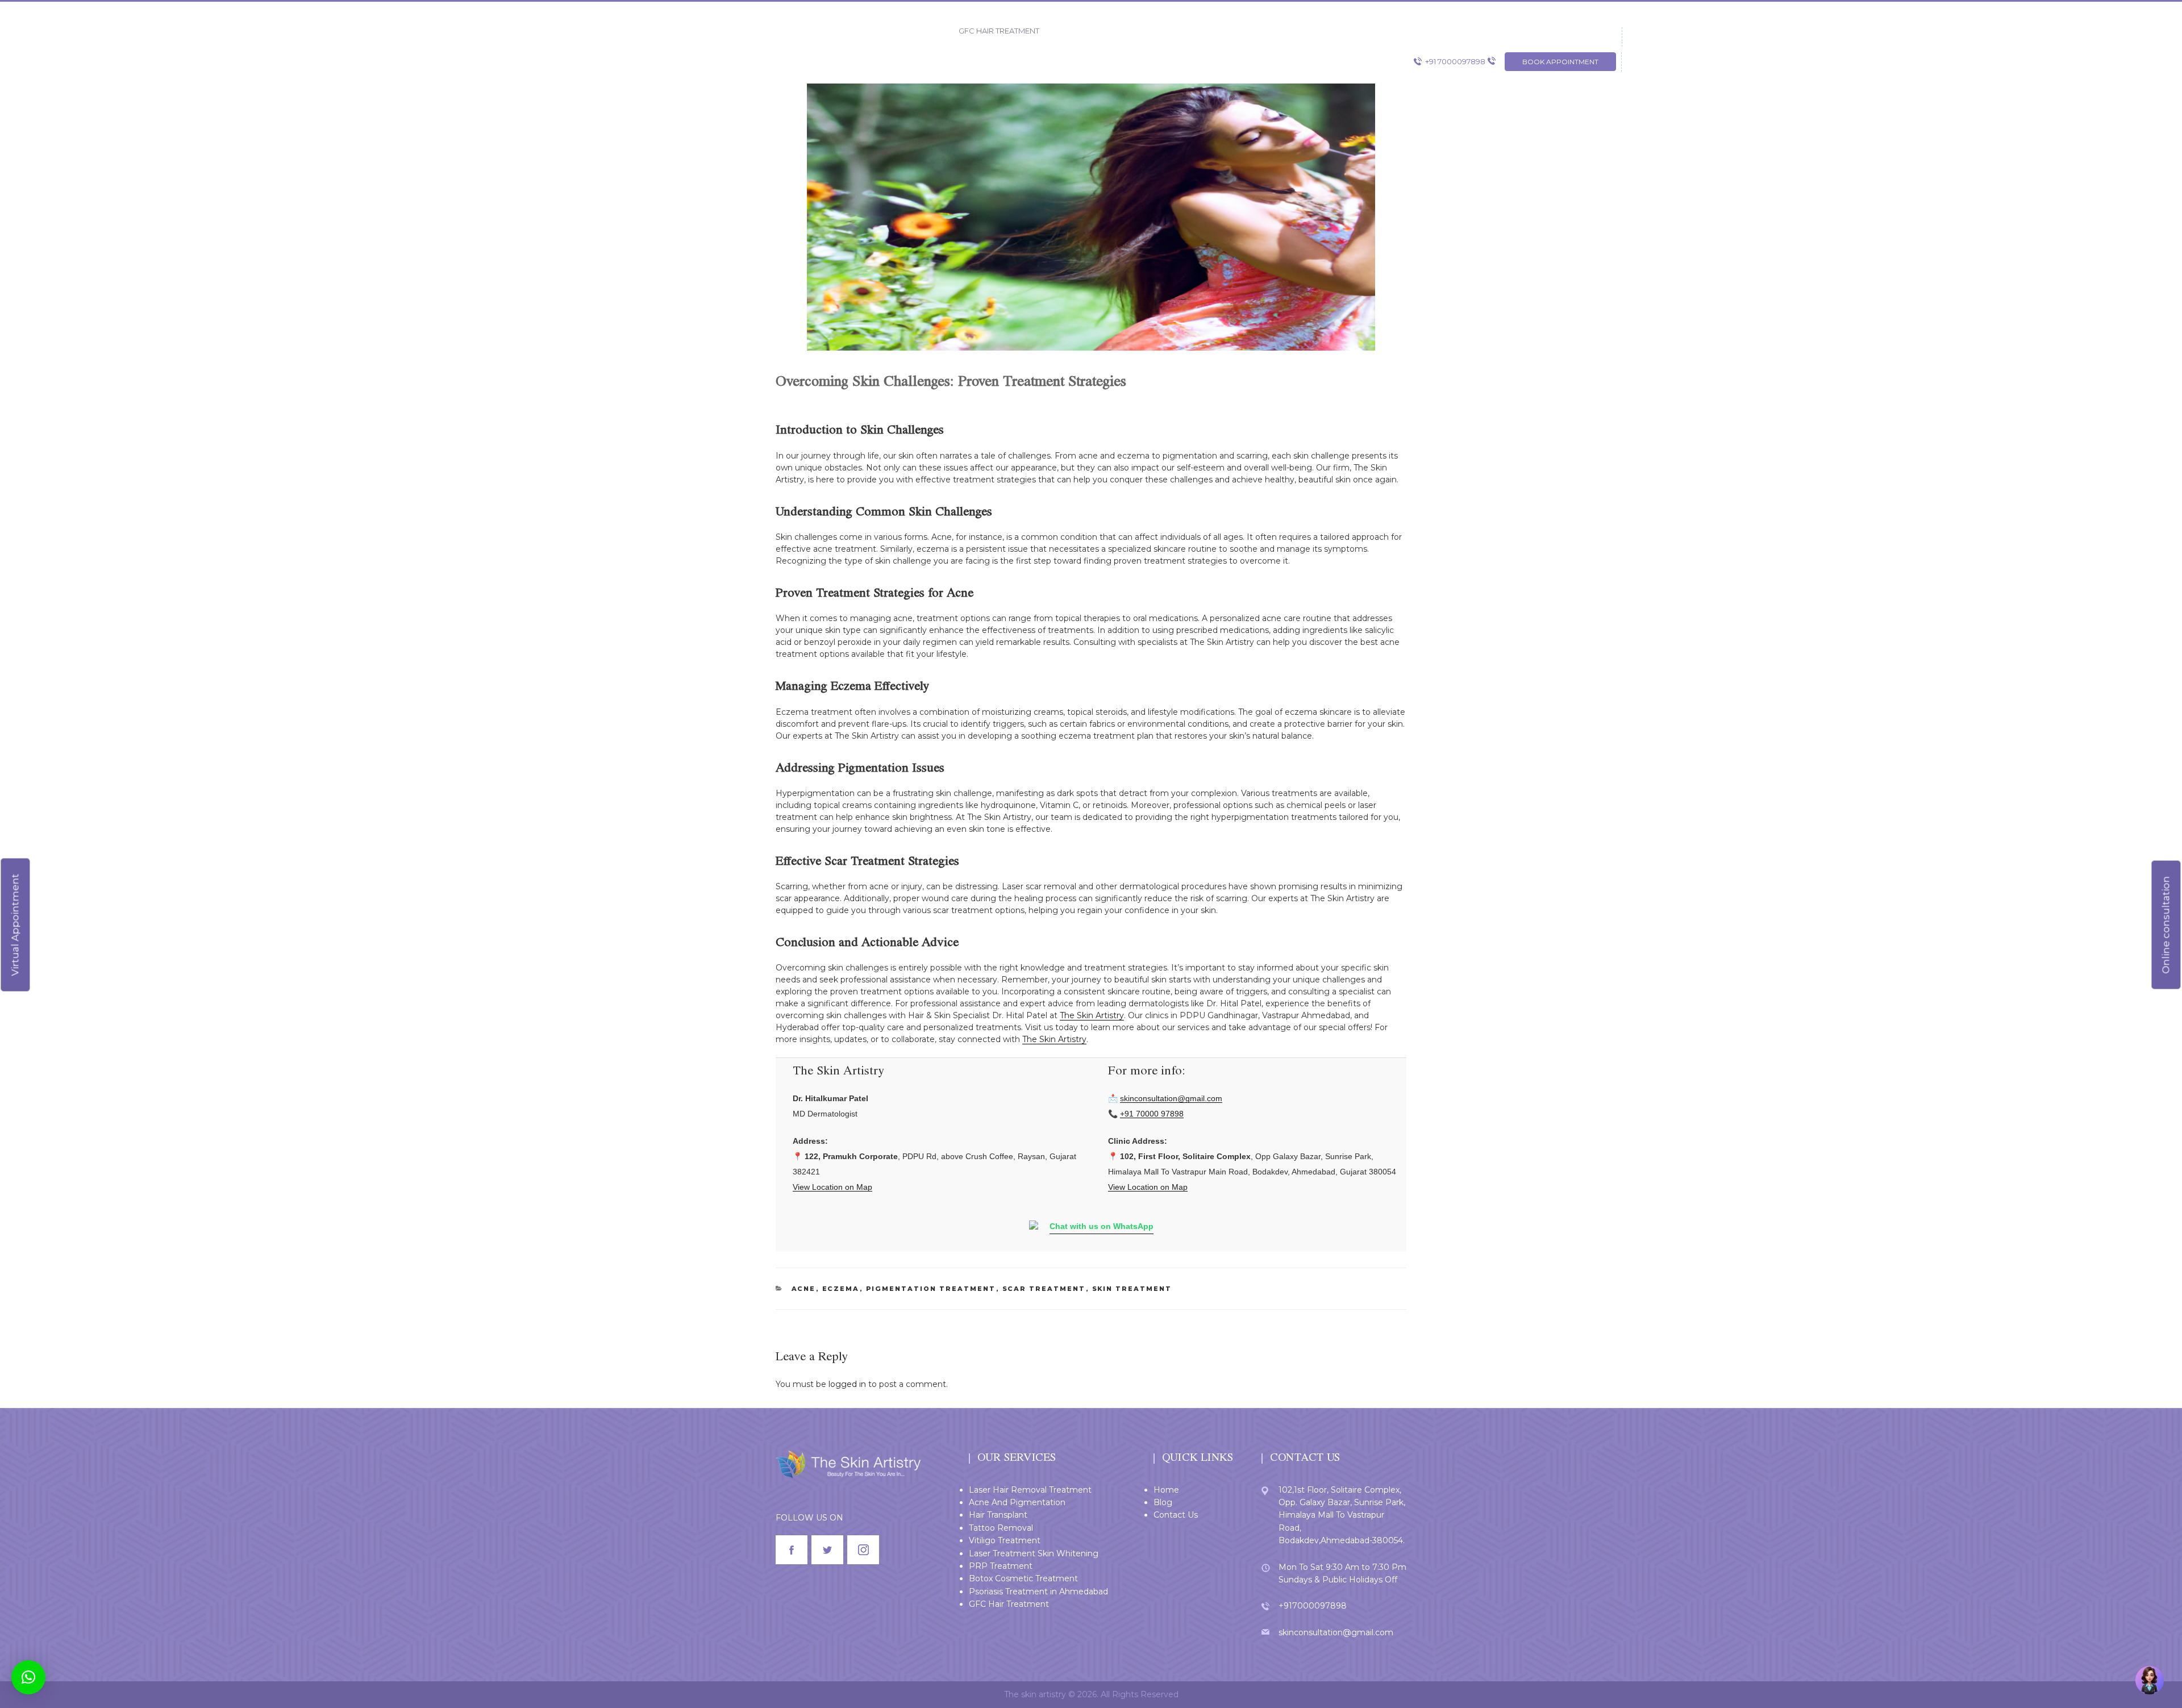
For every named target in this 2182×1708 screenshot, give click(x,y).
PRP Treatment (1001, 1566)
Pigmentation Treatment (931, 1289)
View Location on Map (832, 1187)
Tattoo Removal (1001, 1528)
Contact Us (1176, 1515)
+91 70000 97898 (1152, 1114)
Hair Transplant (998, 1515)
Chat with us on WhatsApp (1102, 1226)
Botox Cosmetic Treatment (1023, 1578)
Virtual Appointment (15, 925)
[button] (28, 1677)
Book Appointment (1560, 62)
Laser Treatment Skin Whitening (1034, 1553)
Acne (804, 1289)
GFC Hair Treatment (1009, 1604)
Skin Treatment (1132, 1289)
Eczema (841, 1289)
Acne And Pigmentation (1017, 1502)
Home (1166, 1490)
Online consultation (2166, 925)
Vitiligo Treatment (1005, 1540)
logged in (847, 1384)
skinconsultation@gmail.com (1171, 1098)
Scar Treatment (1044, 1289)
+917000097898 (1313, 1606)
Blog (1163, 1502)
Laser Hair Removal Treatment (1030, 1490)
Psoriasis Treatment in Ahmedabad (1038, 1592)
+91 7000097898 (1455, 61)
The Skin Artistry (1092, 1015)
